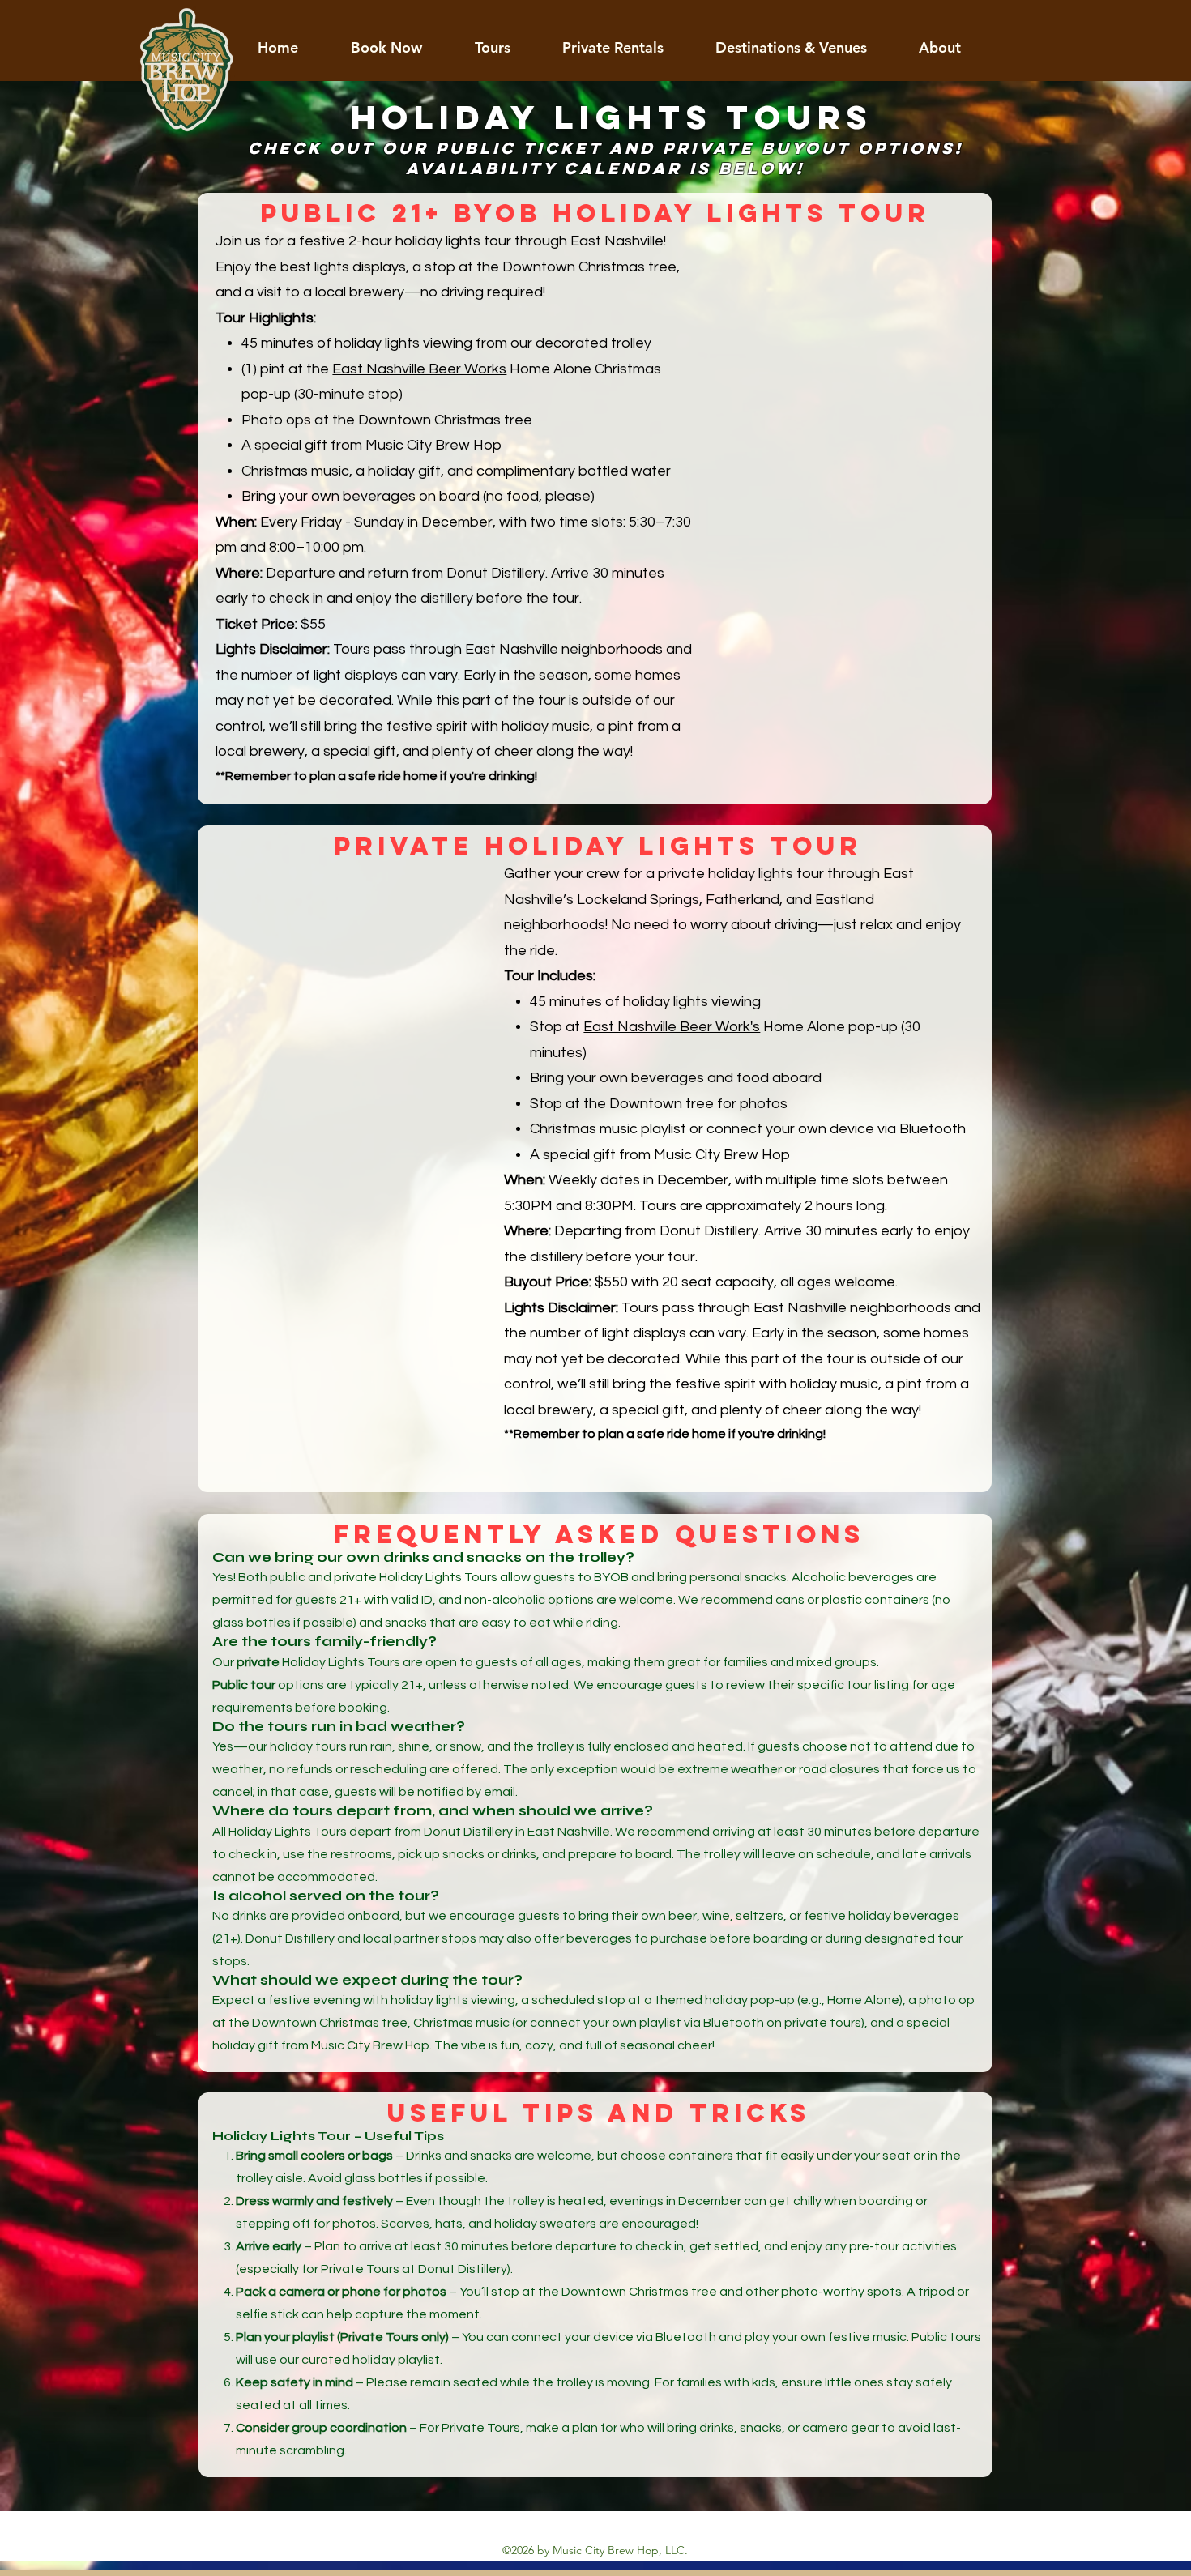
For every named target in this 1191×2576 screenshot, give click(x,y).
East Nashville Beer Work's (672, 1027)
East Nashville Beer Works (419, 369)
